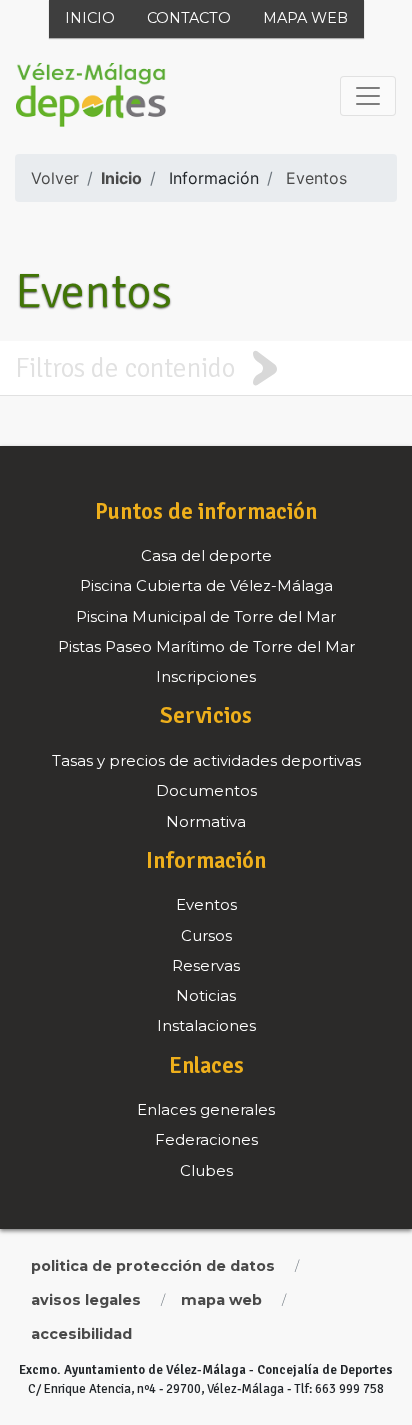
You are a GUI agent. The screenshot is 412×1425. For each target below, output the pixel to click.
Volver (55, 178)
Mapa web (305, 18)
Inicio (90, 18)
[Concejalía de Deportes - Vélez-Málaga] (91, 96)
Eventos (316, 178)
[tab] (206, 368)
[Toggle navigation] (368, 96)
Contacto (189, 18)
